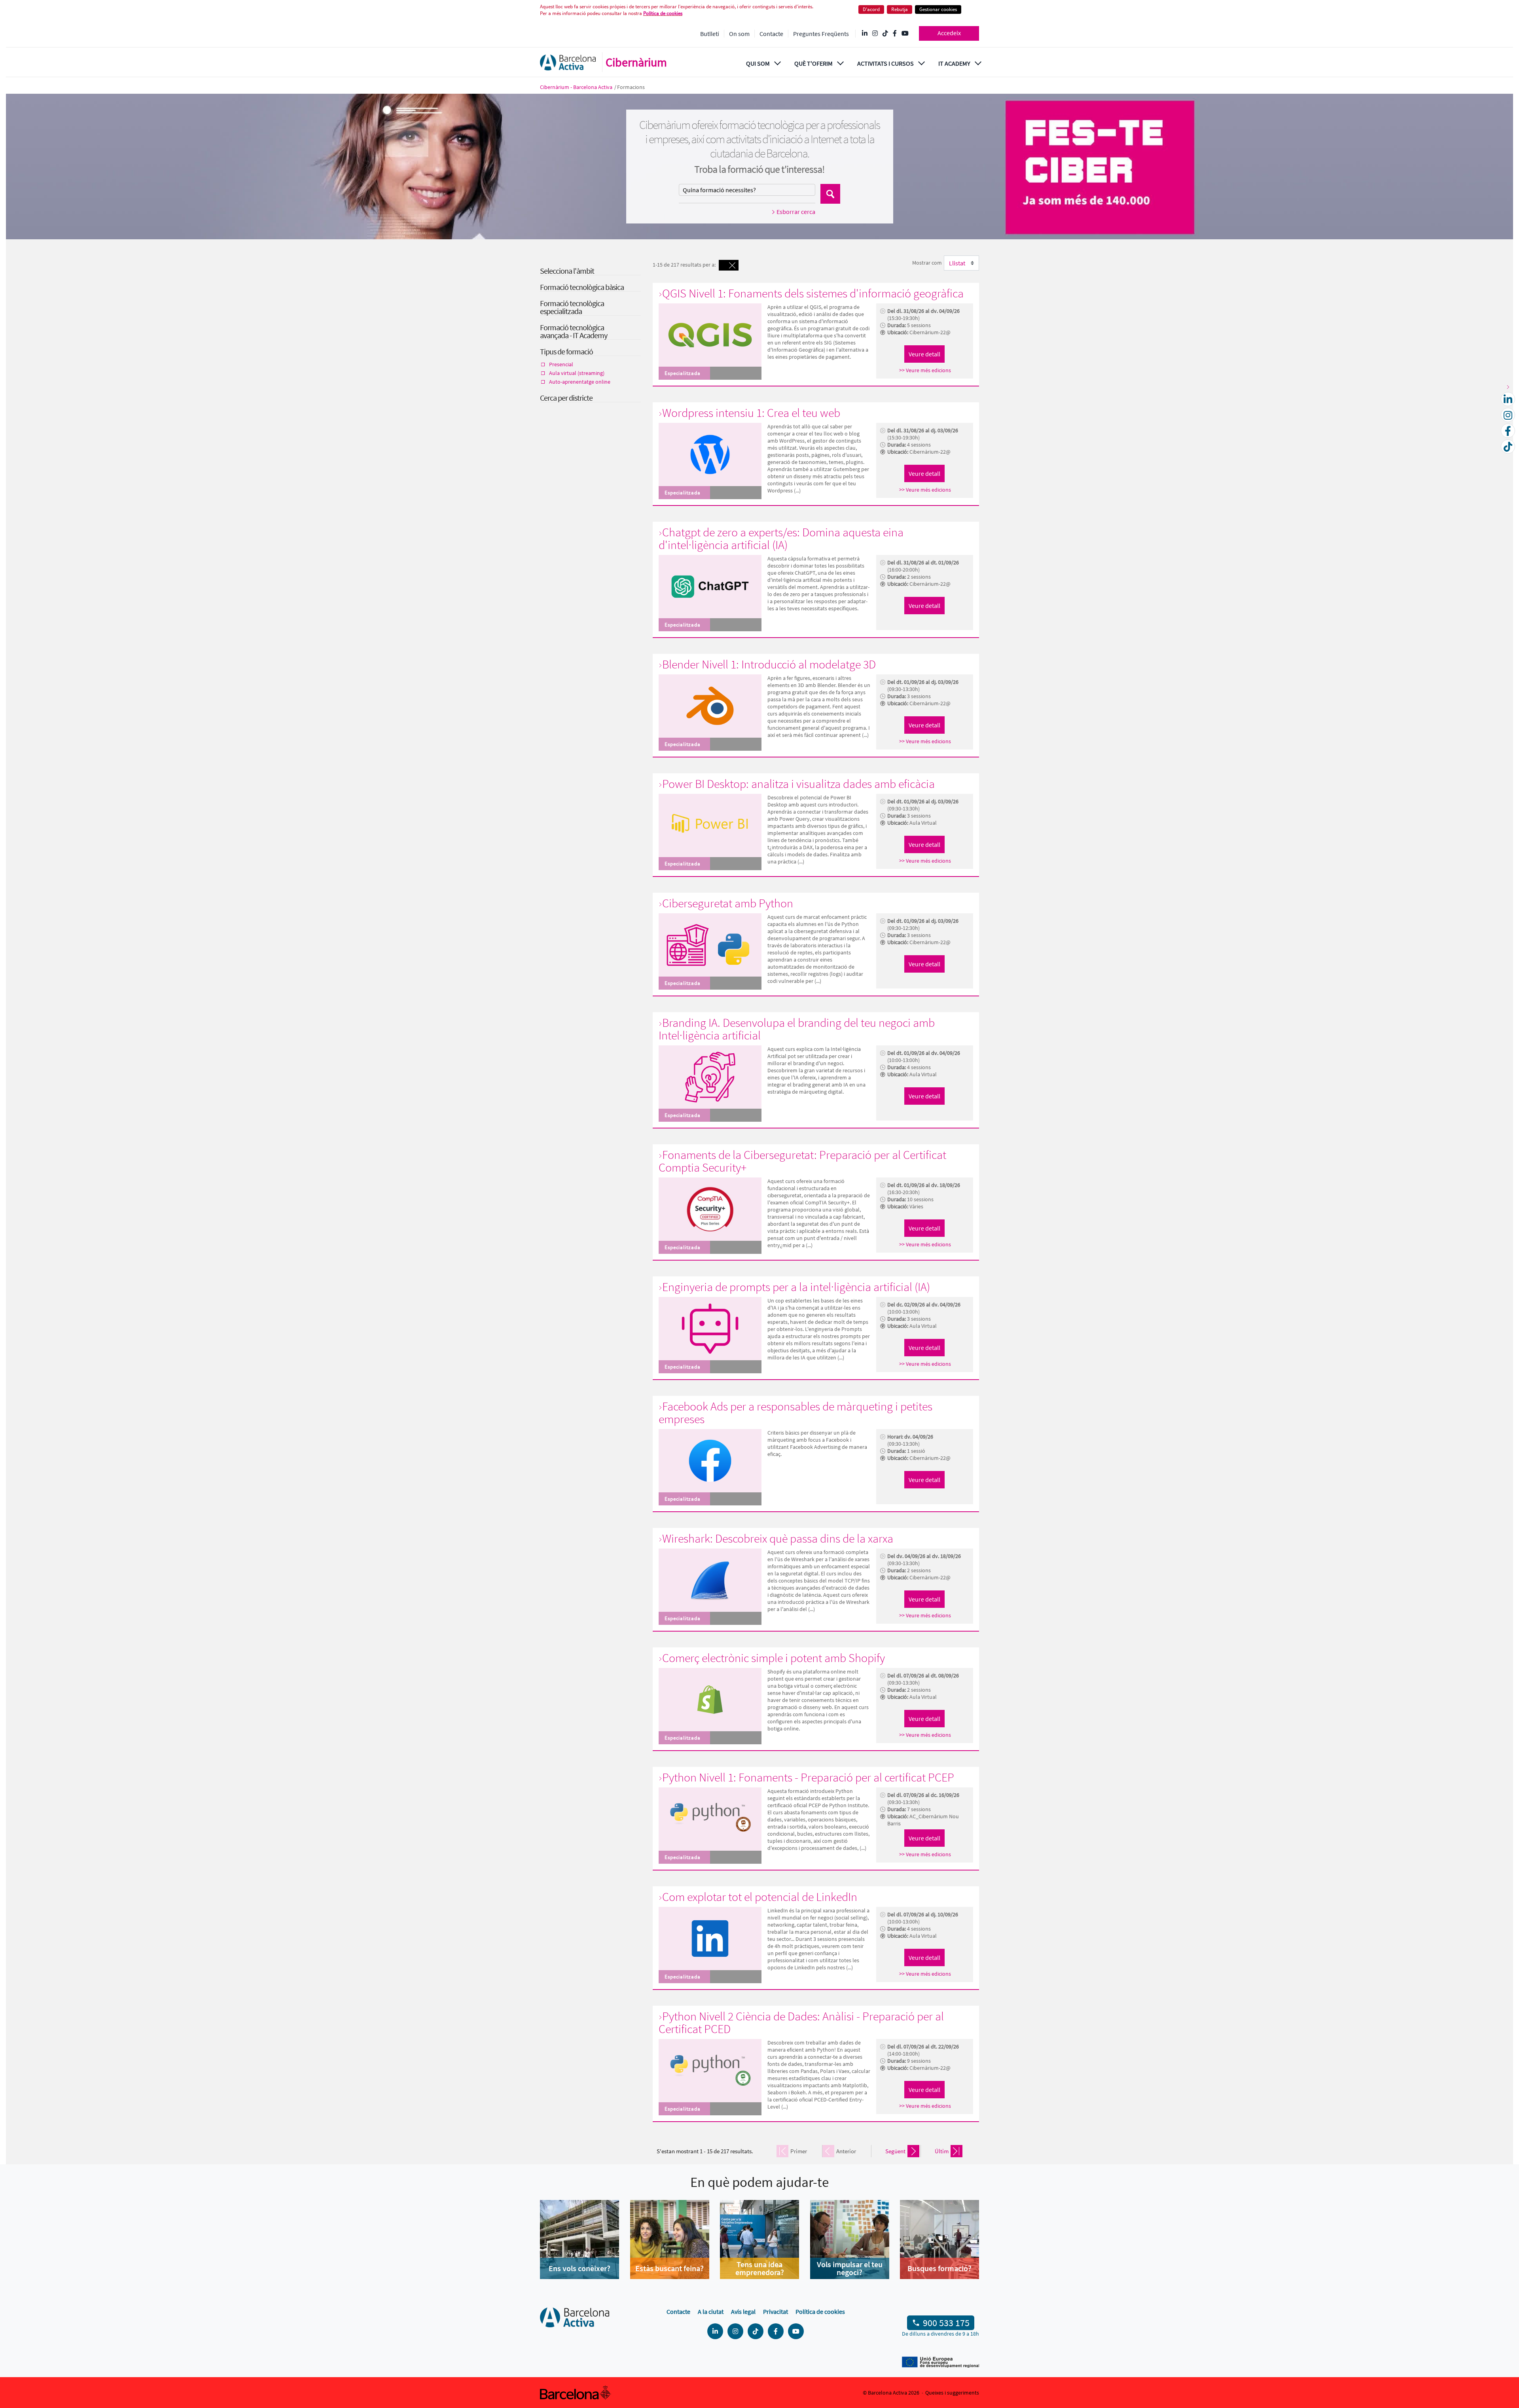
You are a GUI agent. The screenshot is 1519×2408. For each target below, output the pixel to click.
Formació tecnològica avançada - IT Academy (574, 331)
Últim (942, 2151)
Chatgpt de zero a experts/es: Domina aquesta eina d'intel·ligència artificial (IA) (781, 538)
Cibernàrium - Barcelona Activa (577, 87)
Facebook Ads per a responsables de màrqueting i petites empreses (795, 1412)
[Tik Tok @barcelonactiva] (885, 34)
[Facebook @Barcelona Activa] (895, 34)
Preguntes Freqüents (821, 34)
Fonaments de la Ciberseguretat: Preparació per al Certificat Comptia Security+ (802, 1161)
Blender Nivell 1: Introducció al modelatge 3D (769, 664)
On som (739, 34)
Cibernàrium (636, 62)
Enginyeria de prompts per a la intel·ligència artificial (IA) (796, 1287)
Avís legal (743, 2311)
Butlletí (710, 34)
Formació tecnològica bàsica (582, 287)
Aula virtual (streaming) (577, 373)
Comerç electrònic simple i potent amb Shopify (774, 1658)
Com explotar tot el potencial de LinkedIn (760, 1897)
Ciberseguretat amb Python (728, 903)
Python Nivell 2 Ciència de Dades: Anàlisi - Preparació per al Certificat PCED (801, 2022)
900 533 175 (946, 2323)
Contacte (771, 34)
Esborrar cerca (796, 212)
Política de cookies (663, 13)
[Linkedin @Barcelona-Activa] (865, 34)
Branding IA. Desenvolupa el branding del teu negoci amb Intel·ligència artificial (797, 1029)
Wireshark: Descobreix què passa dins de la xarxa (778, 1538)
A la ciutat (711, 2311)
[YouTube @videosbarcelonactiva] (905, 34)
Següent (895, 2151)
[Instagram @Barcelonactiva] (875, 34)
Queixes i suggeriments (952, 2393)
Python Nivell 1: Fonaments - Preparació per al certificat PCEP (808, 1777)
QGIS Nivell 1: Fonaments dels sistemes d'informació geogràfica (813, 293)
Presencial (561, 364)
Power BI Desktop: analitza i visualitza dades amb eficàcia (798, 784)
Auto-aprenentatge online (580, 382)
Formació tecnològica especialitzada (572, 307)
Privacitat (776, 2311)
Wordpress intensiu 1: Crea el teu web (751, 413)
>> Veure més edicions (925, 370)
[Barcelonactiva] (568, 62)
